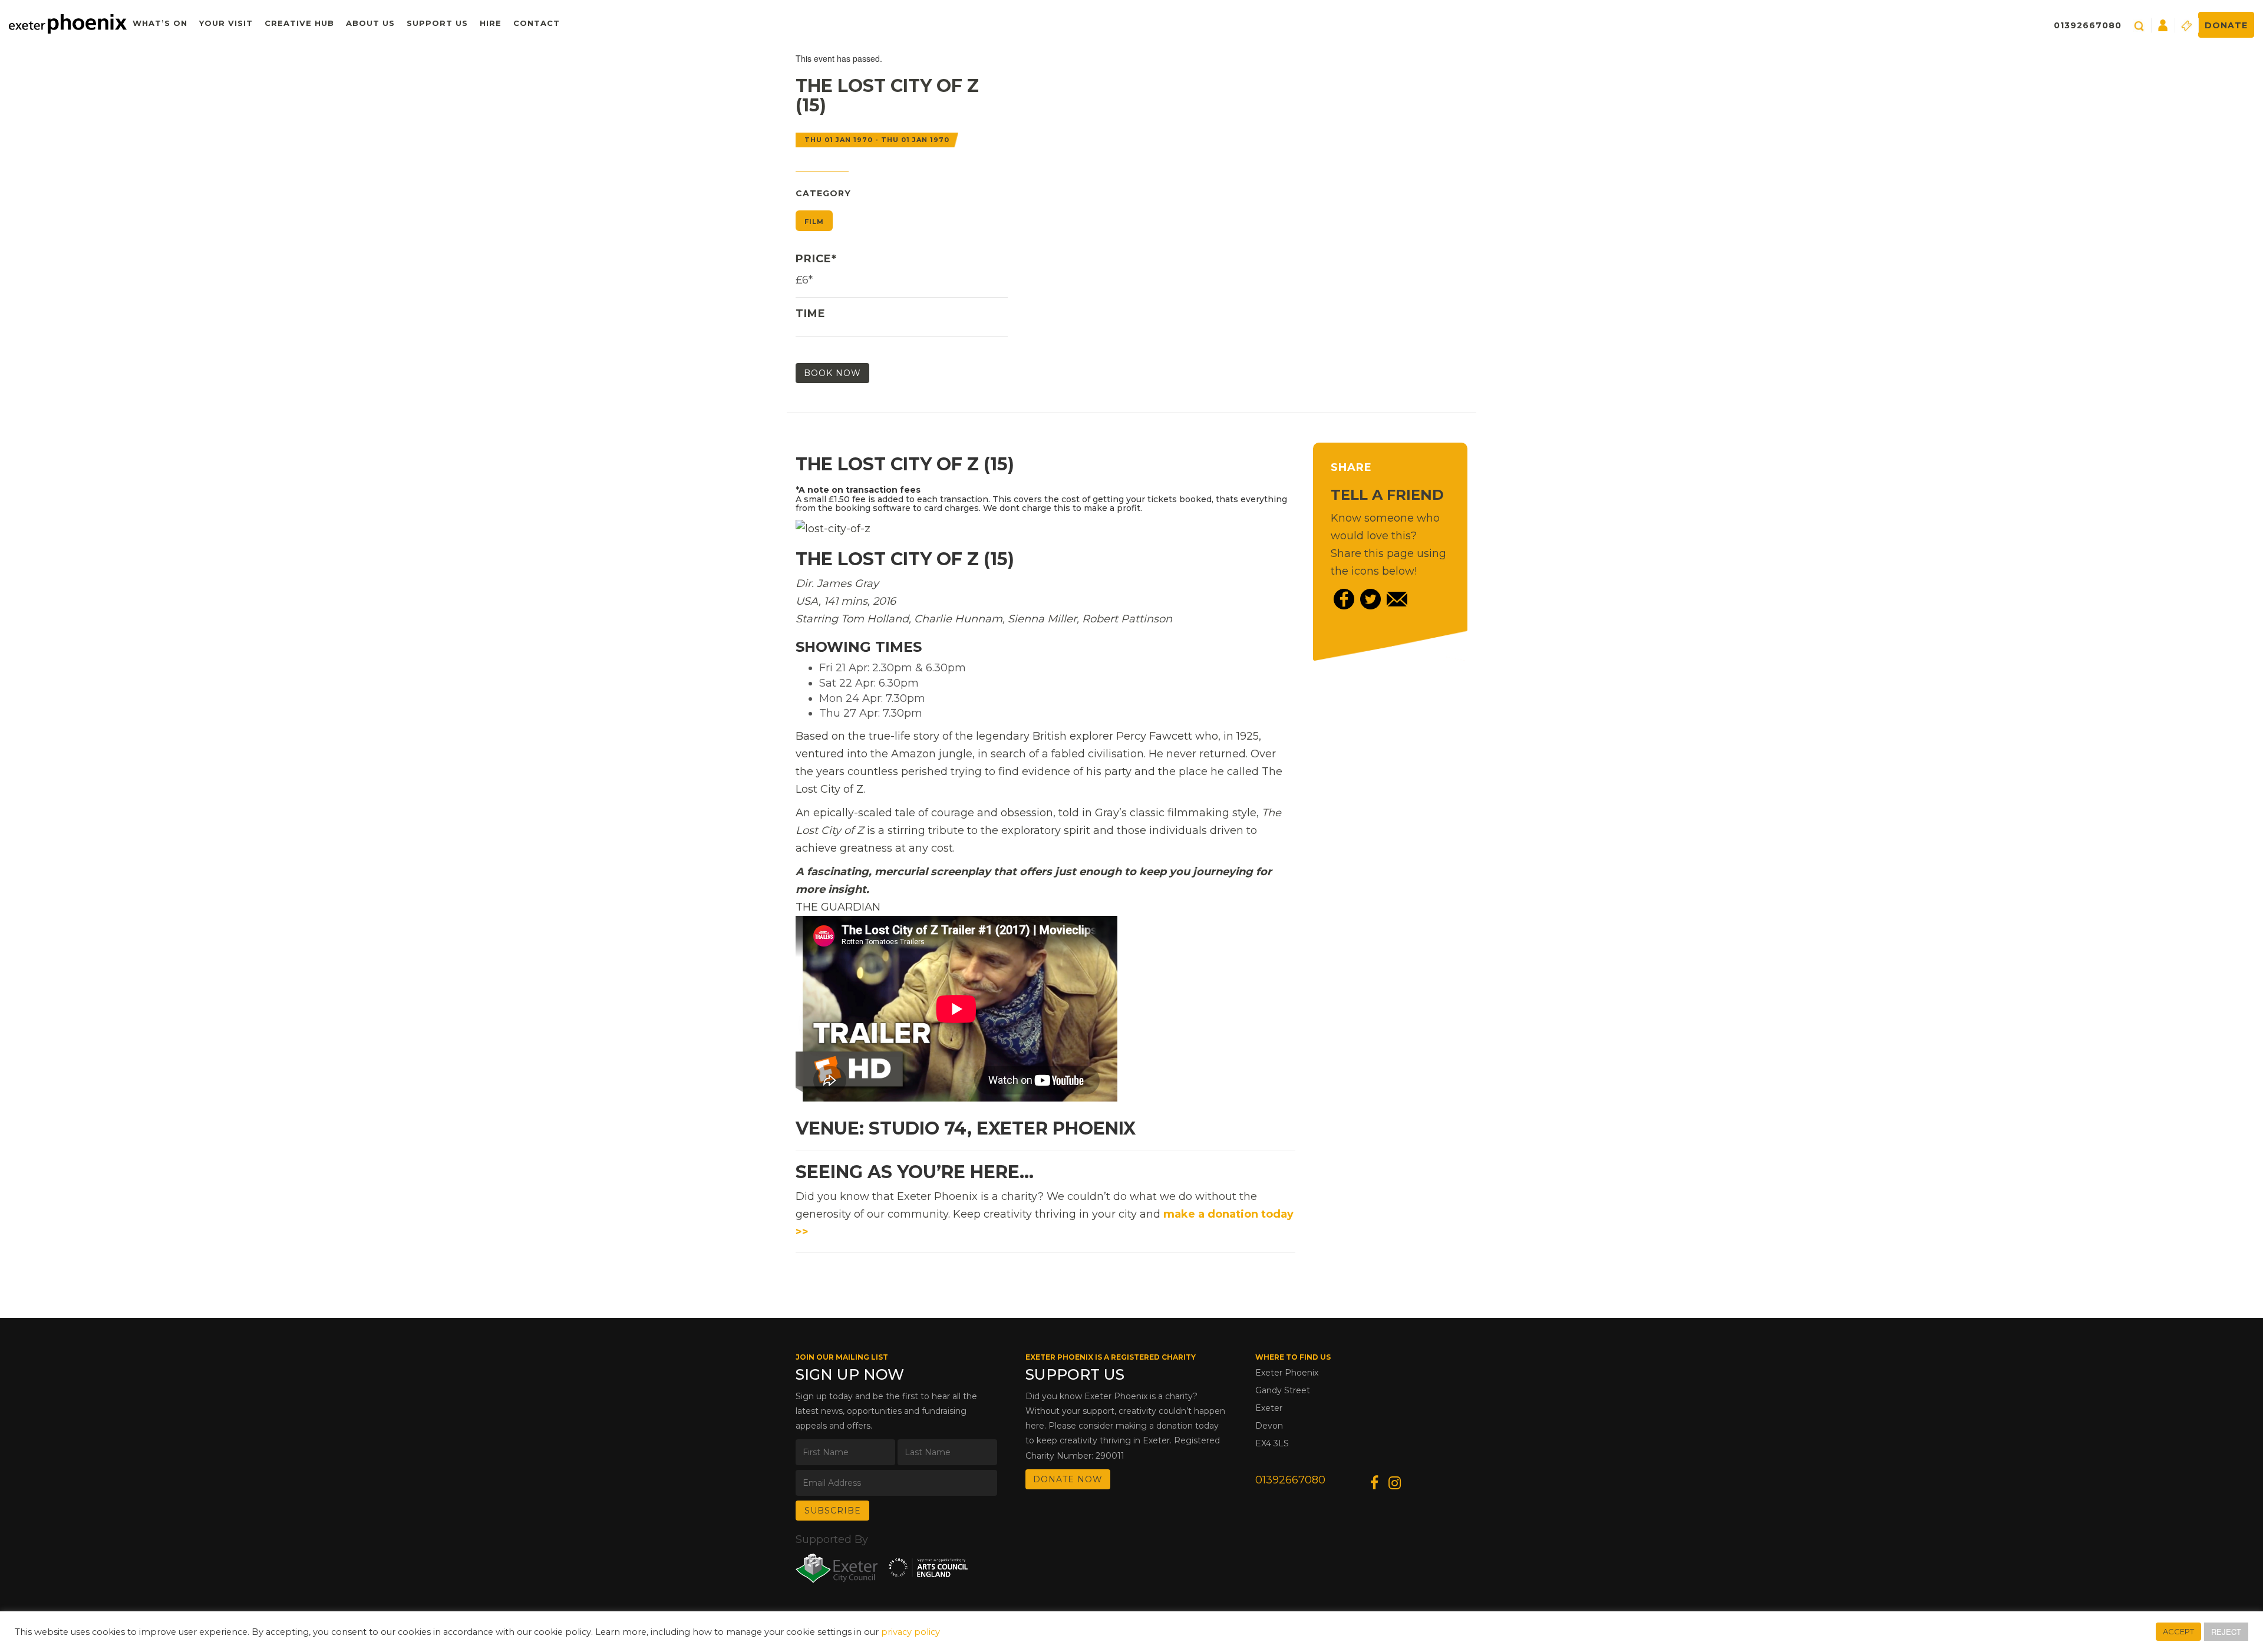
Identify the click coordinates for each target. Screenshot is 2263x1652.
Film (814, 222)
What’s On (160, 23)
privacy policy (911, 1632)
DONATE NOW (1068, 1479)
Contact (537, 23)
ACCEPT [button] (2178, 1631)
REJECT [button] (2226, 1632)
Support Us (437, 23)
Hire (491, 23)
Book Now (832, 373)
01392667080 (2088, 25)
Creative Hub (299, 23)
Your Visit (226, 23)
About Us (370, 23)
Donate (2226, 25)
